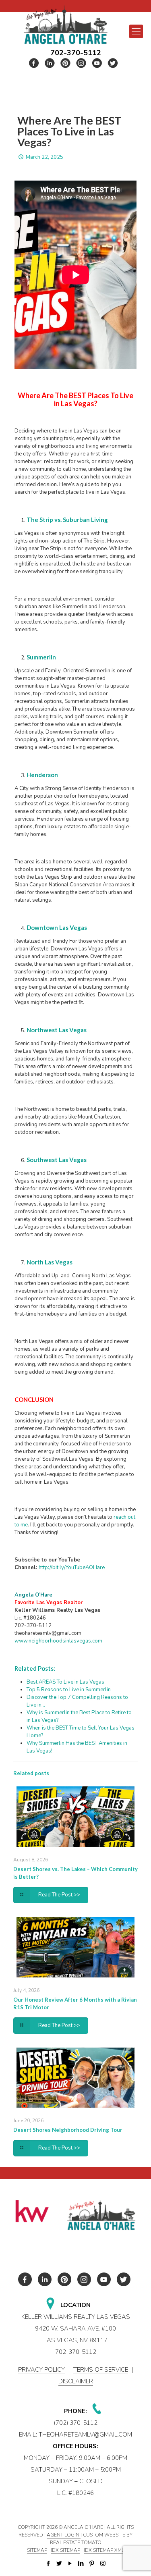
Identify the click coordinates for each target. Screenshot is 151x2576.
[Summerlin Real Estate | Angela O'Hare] (65, 24)
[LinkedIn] (81, 2564)
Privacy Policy (41, 2370)
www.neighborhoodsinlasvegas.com (58, 1641)
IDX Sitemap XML (104, 2550)
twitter (50, 63)
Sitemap (37, 2550)
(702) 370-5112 (76, 2423)
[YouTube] (70, 2564)
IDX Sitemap (65, 2550)
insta (81, 63)
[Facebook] (49, 2564)
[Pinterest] (92, 2564)
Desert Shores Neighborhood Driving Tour (68, 2130)
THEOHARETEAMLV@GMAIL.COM (85, 2435)
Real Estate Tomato (76, 2543)
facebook (34, 63)
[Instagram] (103, 2564)
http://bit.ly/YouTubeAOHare (72, 1568)
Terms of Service (101, 2370)
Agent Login (64, 2535)
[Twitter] (59, 2564)
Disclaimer (76, 2381)
